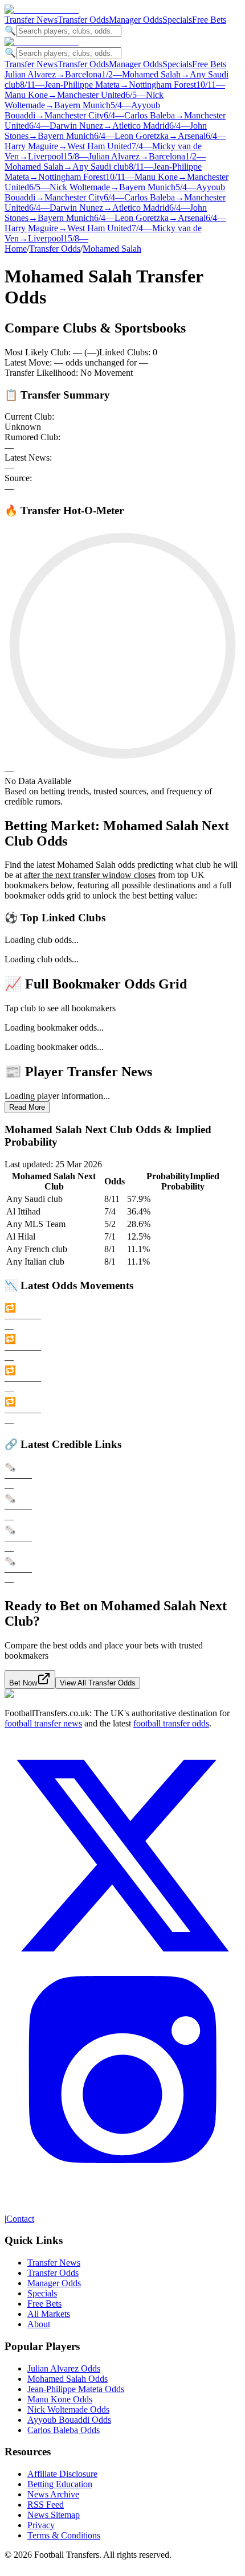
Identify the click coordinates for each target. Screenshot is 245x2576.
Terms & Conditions (64, 2535)
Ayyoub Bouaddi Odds (69, 2420)
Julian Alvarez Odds (64, 2368)
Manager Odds (136, 20)
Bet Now (23, 1683)
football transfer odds (171, 1723)
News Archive (53, 2494)
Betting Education (60, 2484)
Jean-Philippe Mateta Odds (76, 2389)
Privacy (41, 2525)
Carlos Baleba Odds (64, 2430)
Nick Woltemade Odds (68, 2409)
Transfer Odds (83, 20)
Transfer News (31, 20)
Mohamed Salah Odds (68, 2379)
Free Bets (209, 20)
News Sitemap (54, 2515)
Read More (27, 1107)
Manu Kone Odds (60, 2399)
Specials (177, 20)
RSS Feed (46, 2505)
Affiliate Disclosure (62, 2474)
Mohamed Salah (112, 249)
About (39, 2324)
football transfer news (43, 1723)
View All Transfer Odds (98, 1683)
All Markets (49, 2314)
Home (16, 249)
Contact (20, 2219)
